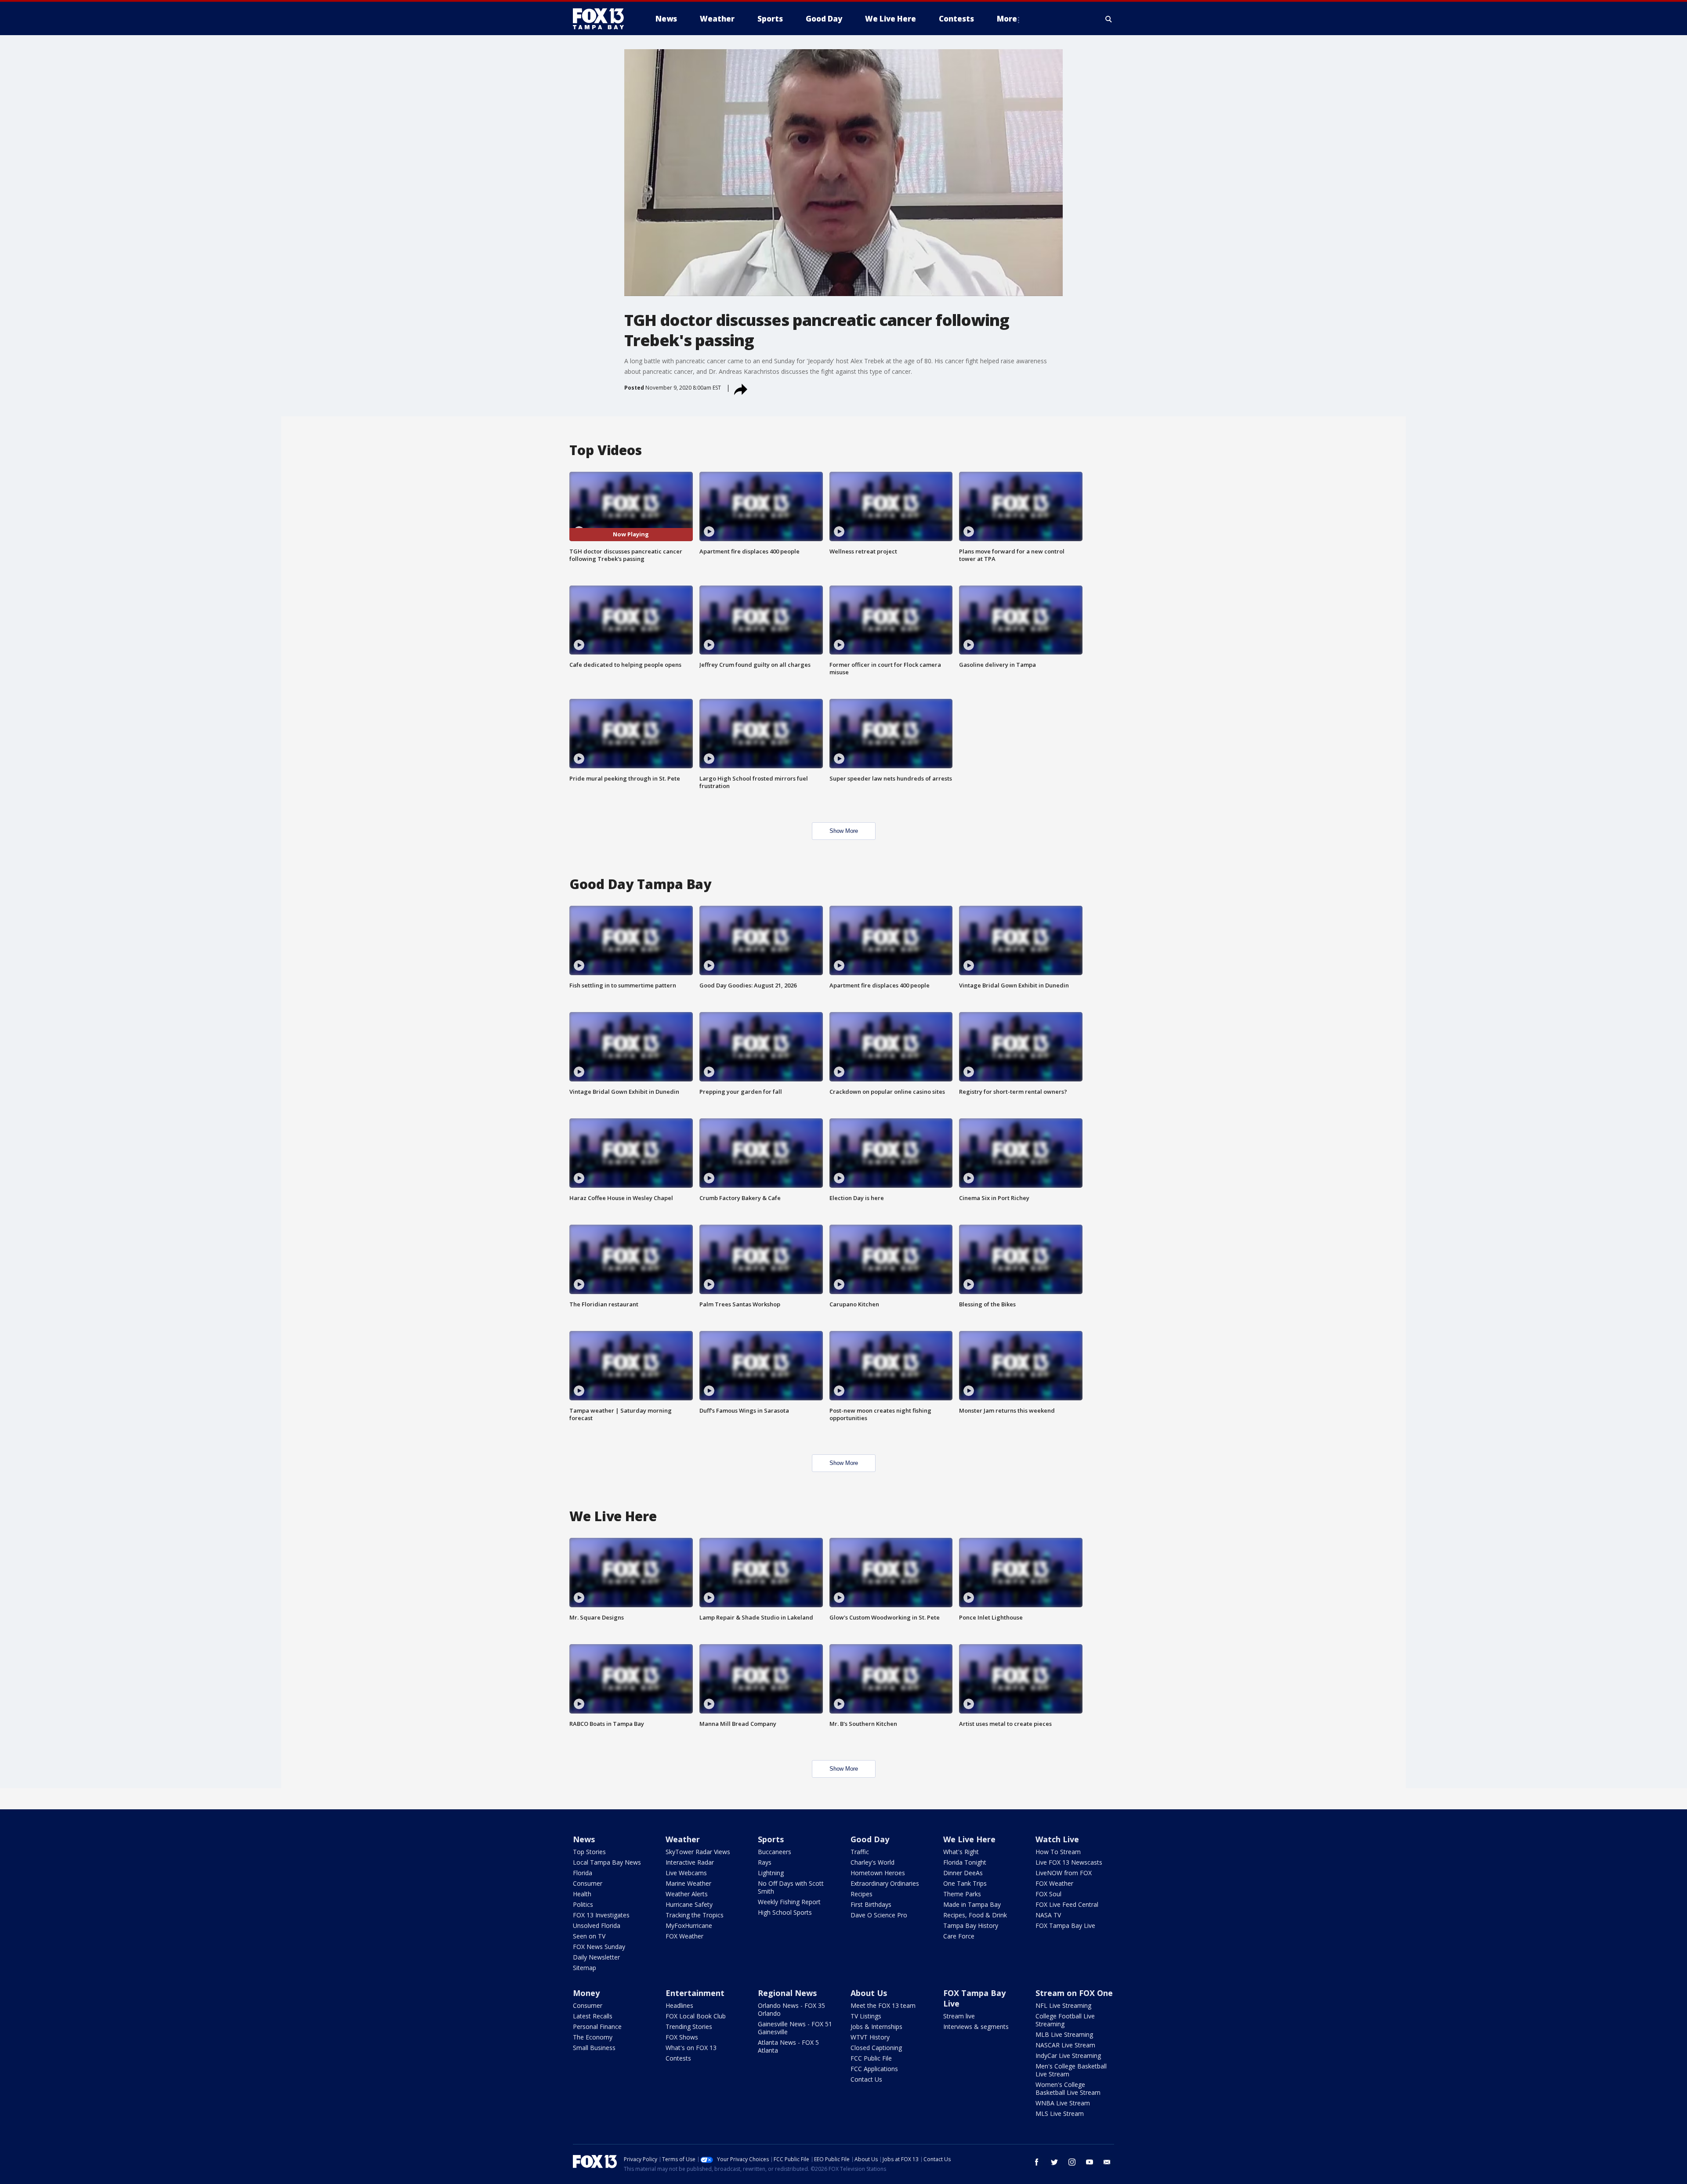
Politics (583, 1904)
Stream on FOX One (1074, 1993)
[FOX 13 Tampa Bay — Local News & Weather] (602, 19)
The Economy (593, 2037)
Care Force (959, 1936)
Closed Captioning (876, 2048)
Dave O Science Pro (879, 1915)
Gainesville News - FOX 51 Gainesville (795, 2028)
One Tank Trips (965, 1883)
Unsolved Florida (597, 1925)
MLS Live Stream (1060, 2113)
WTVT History (870, 2037)
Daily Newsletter (596, 1957)
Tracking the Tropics (695, 1915)
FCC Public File (871, 2058)
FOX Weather (684, 1936)
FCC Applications (874, 2069)
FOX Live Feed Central (1067, 1904)
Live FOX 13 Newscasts (1069, 1862)
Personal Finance (597, 2027)
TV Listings (866, 2016)
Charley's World (872, 1862)
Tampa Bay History (971, 1925)
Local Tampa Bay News (607, 1862)
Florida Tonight (965, 1862)
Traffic (860, 1852)
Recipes (862, 1894)
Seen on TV (589, 1936)
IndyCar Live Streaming (1068, 2056)
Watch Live (1057, 1839)
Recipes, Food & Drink (975, 1915)
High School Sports (785, 1912)
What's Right (961, 1852)
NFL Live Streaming (1063, 2005)
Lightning (771, 1873)
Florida (583, 1873)
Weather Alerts (687, 1894)
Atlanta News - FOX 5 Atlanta (788, 2046)
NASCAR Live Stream (1065, 2045)
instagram (1072, 2162)
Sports (771, 1839)
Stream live (959, 2016)
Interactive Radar (690, 1862)
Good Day (870, 1839)
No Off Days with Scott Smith (791, 1887)
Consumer (588, 1883)
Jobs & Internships (876, 2027)
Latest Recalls (593, 2016)
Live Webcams (686, 1873)
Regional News (787, 1993)
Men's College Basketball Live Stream (1071, 2070)
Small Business (594, 2048)
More (1007, 19)
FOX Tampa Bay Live (1065, 1925)
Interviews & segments (976, 2027)
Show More (844, 831)
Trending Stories (689, 2027)
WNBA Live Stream (1063, 2103)
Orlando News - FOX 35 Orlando (791, 2009)
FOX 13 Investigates (601, 1915)
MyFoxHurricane (689, 1925)
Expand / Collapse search (1109, 19)
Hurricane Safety (689, 1904)
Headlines (679, 2005)
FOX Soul (1048, 1894)
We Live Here (969, 1839)
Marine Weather (688, 1883)
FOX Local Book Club (696, 2016)
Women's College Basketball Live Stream (1068, 2088)
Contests (678, 2058)
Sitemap (585, 1968)
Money (586, 1993)
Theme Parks (962, 1894)
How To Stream (1058, 1852)
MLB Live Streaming (1064, 2034)
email (1107, 2162)
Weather (683, 1839)
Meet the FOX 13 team (883, 2005)
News (584, 1839)
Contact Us (866, 2079)
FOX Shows (682, 2037)
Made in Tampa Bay (972, 1904)
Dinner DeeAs (963, 1873)
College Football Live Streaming (1065, 2020)
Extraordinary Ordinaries (885, 1883)
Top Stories (589, 1852)
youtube (1090, 2162)
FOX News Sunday (599, 1947)
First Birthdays (871, 1904)
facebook (1037, 2162)
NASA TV (1048, 1915)
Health (582, 1894)
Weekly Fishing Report (789, 1902)
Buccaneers (775, 1852)
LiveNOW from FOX (1064, 1873)
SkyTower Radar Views (698, 1852)
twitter (1054, 2162)
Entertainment (695, 1993)
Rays (765, 1862)
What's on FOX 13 (691, 2048)
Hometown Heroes (878, 1873)
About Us (869, 1993)
